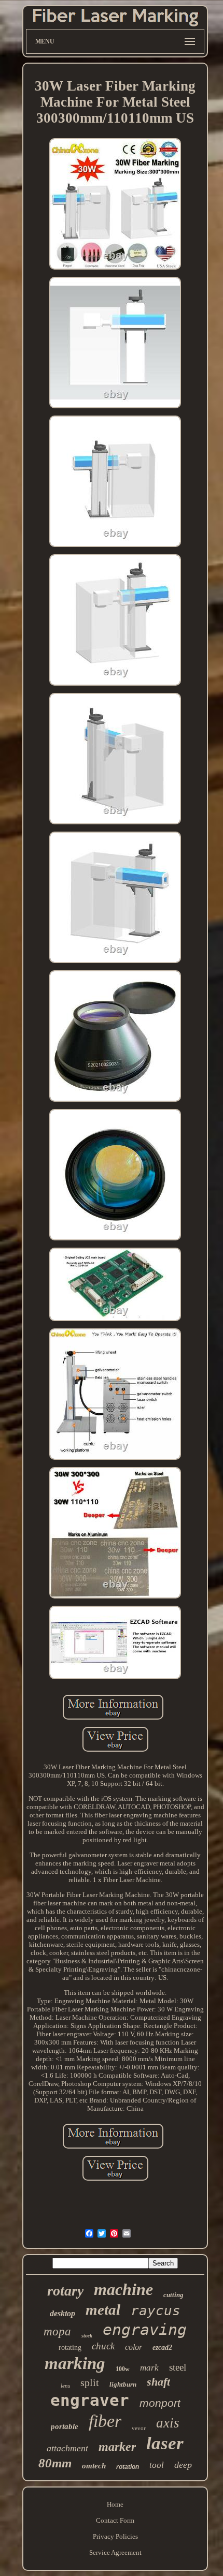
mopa (57, 2331)
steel (178, 2367)
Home (115, 2504)
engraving (145, 2329)
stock (87, 2336)
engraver (90, 2400)
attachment (67, 2448)
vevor (139, 2428)
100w (123, 2369)
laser (165, 2443)
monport (160, 2403)
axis (168, 2423)
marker (117, 2447)
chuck (103, 2346)
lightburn (123, 2384)
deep (183, 2465)
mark (149, 2368)
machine (123, 2289)
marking (75, 2363)
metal (103, 2309)
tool (157, 2465)
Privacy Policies (115, 2536)
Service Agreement (115, 2552)
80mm (55, 2463)
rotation (128, 2467)
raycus (156, 2311)
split (90, 2382)
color (134, 2347)
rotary (65, 2291)
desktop (62, 2313)
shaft (158, 2382)
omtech (94, 2466)
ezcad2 (162, 2348)
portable (65, 2426)
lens (65, 2386)
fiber (105, 2421)
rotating (70, 2348)
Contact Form (115, 2520)
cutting (173, 2295)
